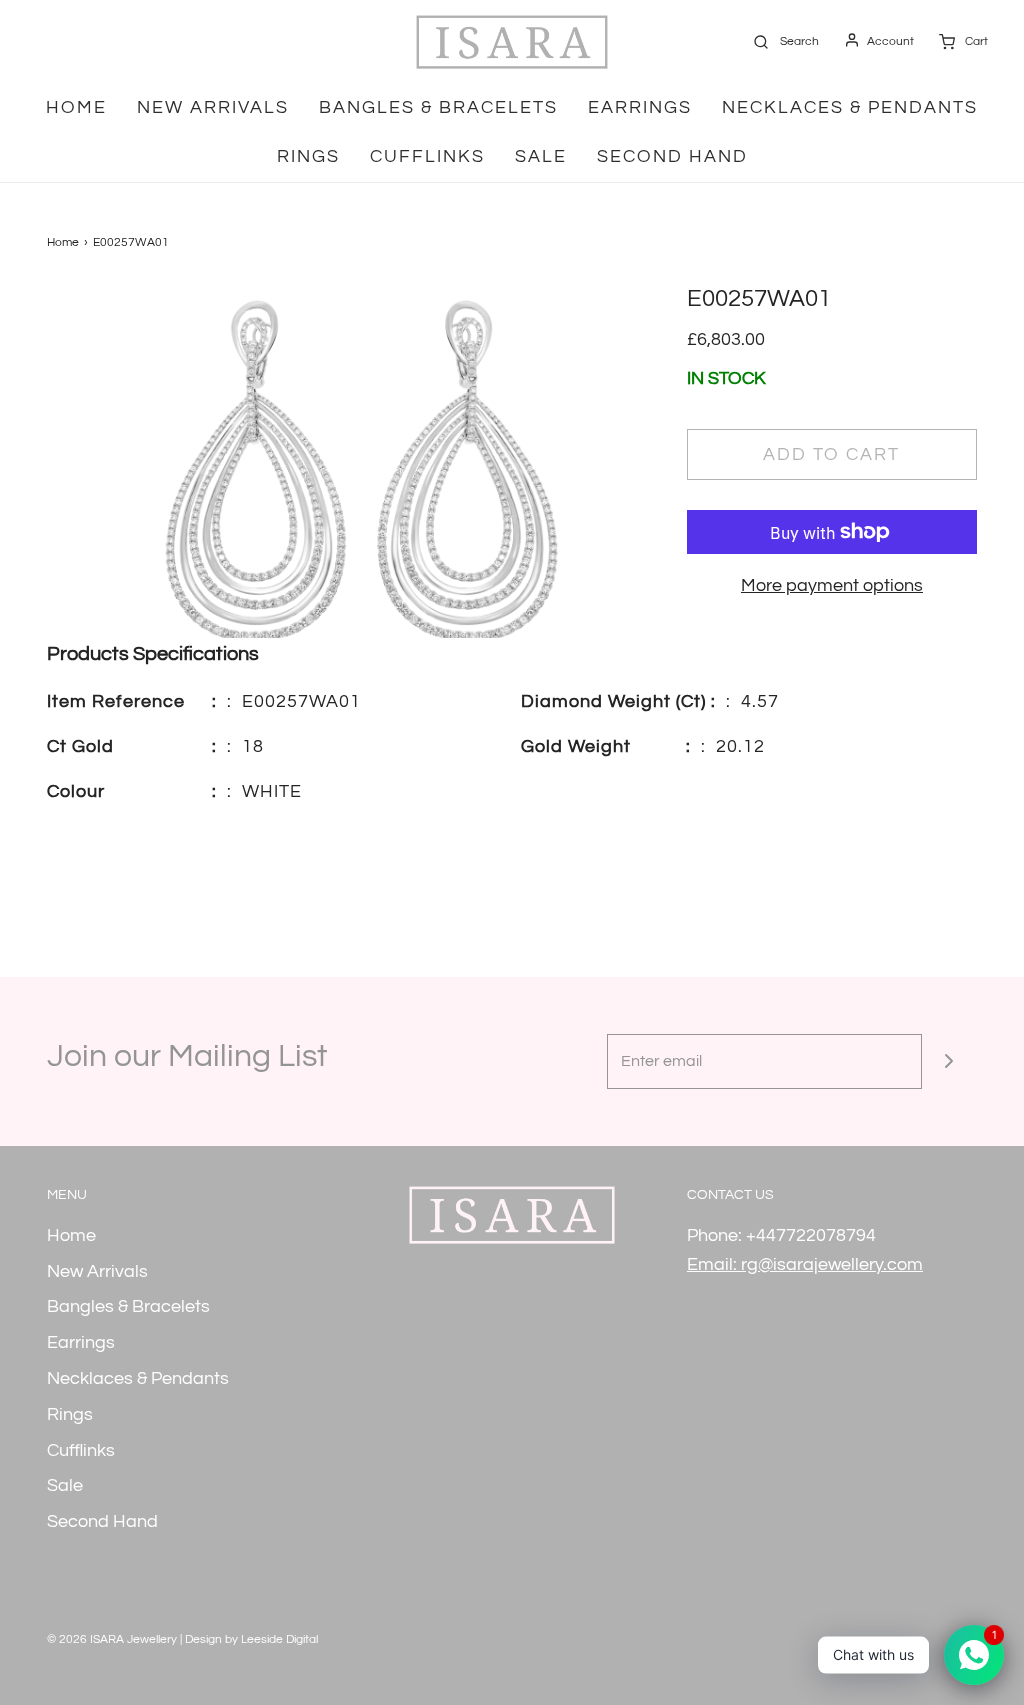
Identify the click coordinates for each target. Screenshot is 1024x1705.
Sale (541, 156)
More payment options (832, 585)
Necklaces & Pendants (850, 107)
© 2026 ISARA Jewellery (112, 1639)
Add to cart (831, 454)
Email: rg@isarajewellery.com (805, 1264)
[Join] (949, 1061)
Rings (308, 156)
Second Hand (672, 156)
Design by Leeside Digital (251, 1639)
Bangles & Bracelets (438, 107)
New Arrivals (213, 107)
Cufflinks (427, 156)
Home (76, 107)
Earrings (640, 107)
